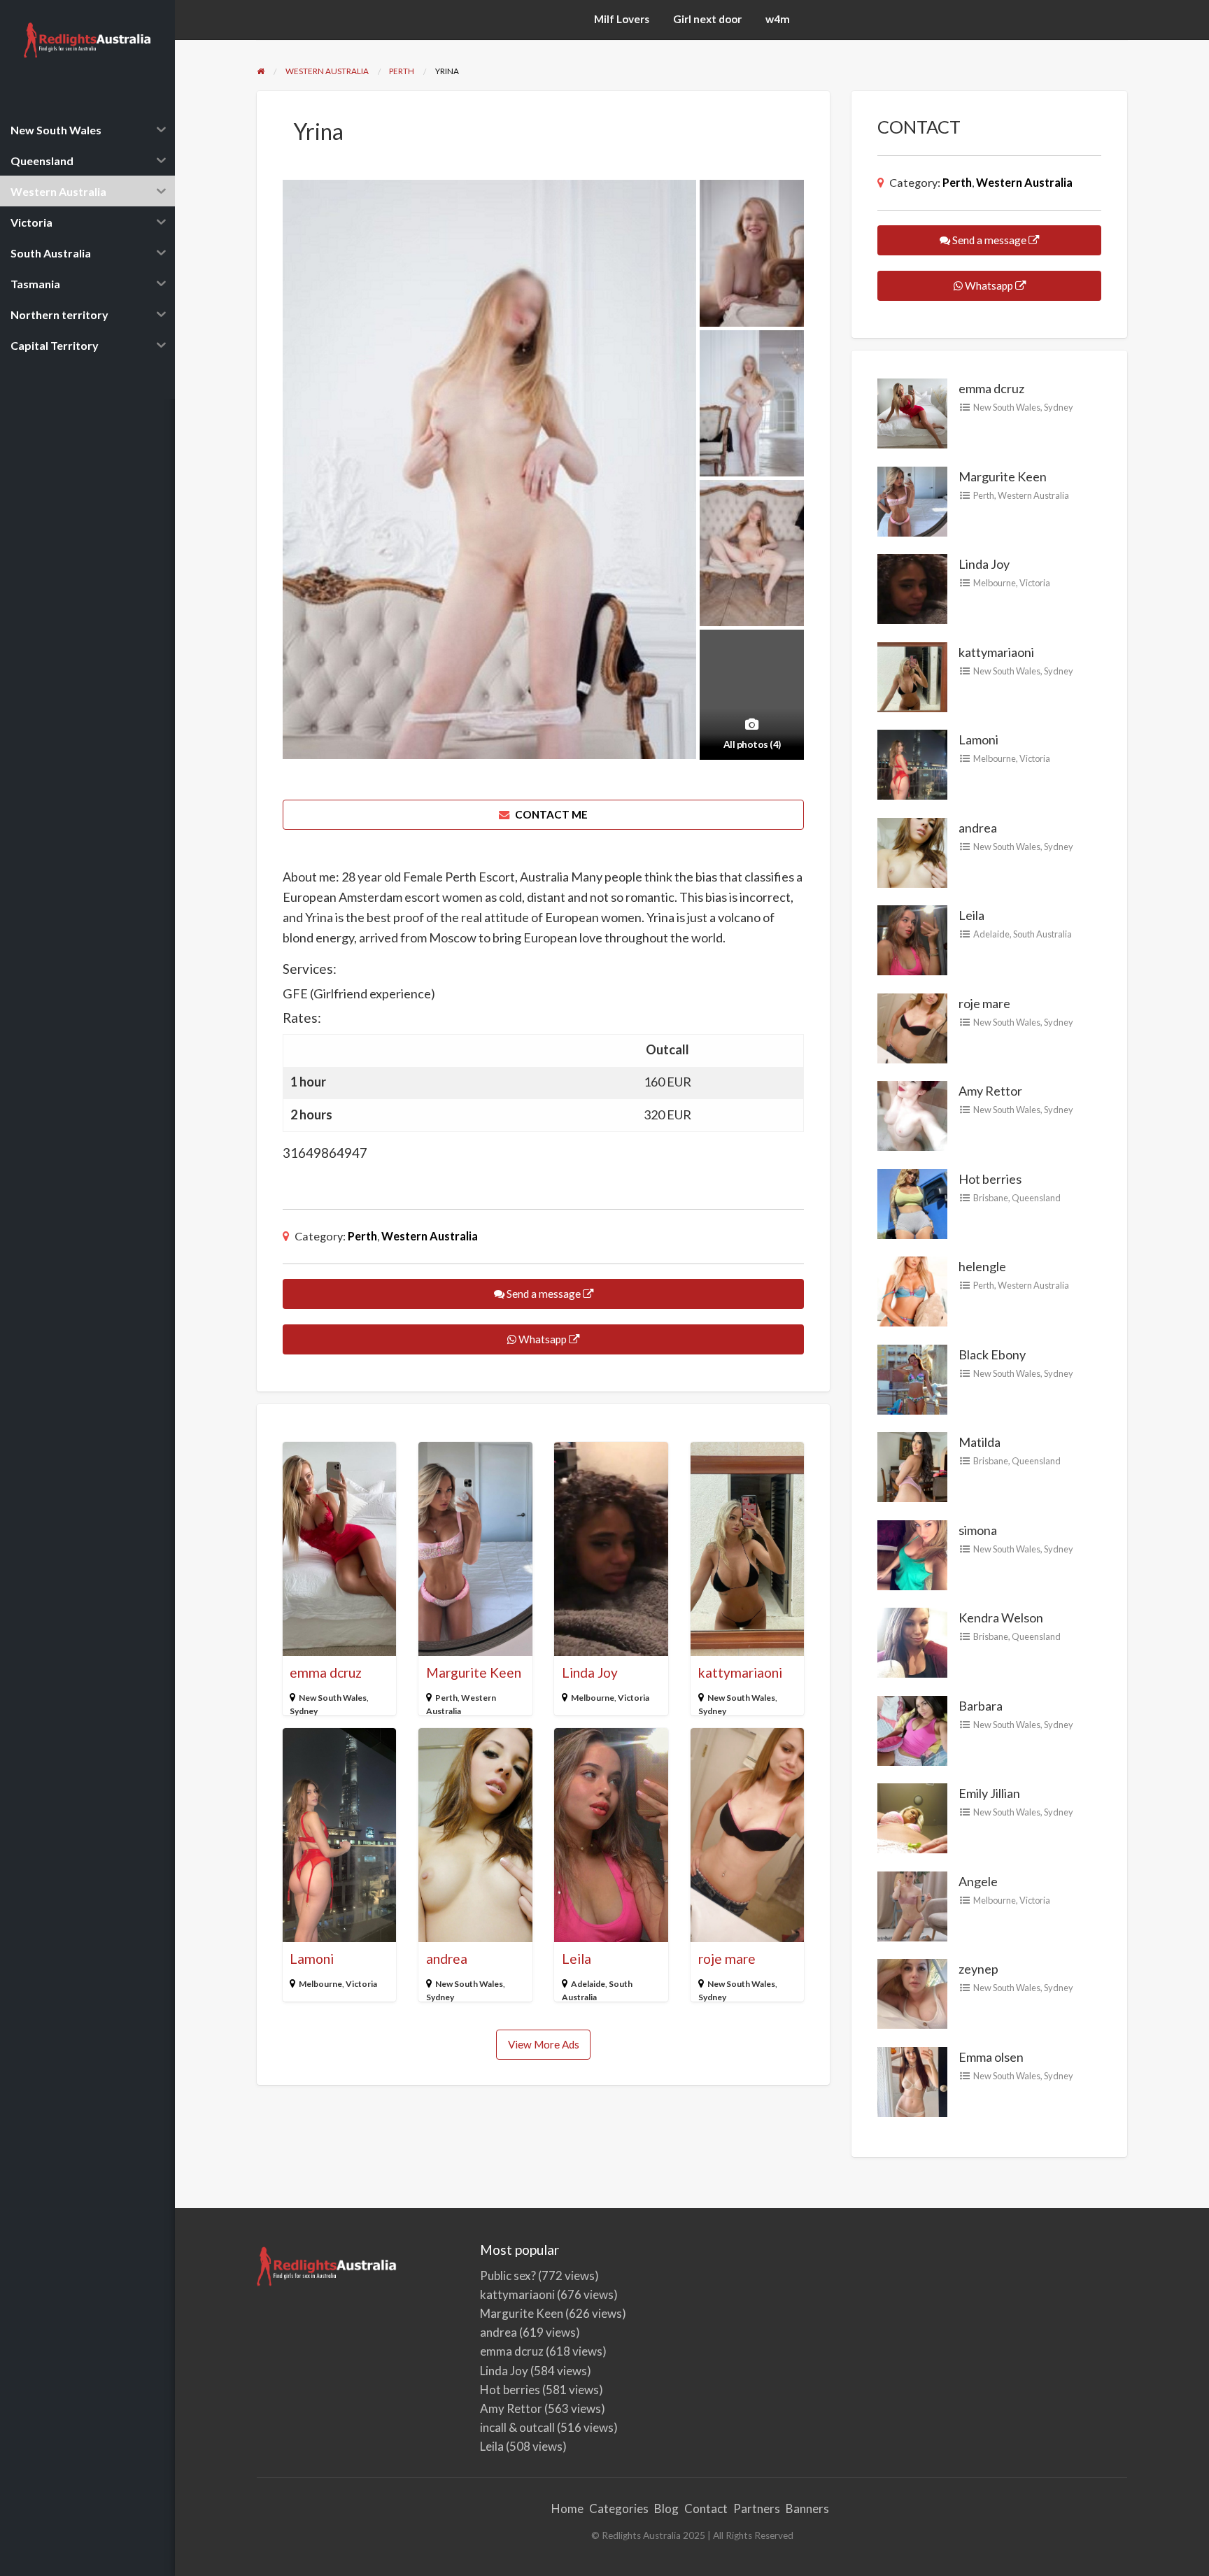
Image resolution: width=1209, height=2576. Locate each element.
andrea (447, 1959)
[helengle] (912, 1290)
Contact (706, 2508)
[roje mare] (912, 1027)
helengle (982, 1266)
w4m (778, 19)
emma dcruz (326, 1672)
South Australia (1042, 934)
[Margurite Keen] (912, 500)
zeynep (978, 1969)
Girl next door (707, 19)
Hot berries (990, 1179)
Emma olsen (991, 2057)
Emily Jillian (989, 1793)
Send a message (544, 1294)
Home (567, 2508)
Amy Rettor (990, 1091)
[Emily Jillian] (912, 1817)
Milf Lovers (622, 19)
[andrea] (912, 851)
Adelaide (588, 1984)
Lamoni (312, 1959)
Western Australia (430, 1236)
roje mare (727, 1959)
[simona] (912, 1554)
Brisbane (991, 1198)
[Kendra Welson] (912, 1641)
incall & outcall (517, 2427)
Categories (619, 2508)
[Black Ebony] (912, 1378)
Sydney (304, 1711)
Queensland (1036, 1198)
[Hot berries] (912, 1203)
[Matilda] (912, 1466)
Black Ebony (992, 1354)
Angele (978, 1881)
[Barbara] (912, 1729)
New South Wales (333, 1698)
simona (978, 1530)
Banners (807, 2508)
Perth (362, 1236)
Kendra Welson (1001, 1618)
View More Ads (544, 2044)
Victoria (634, 1698)
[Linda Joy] (912, 588)
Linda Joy (590, 1672)
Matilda (980, 1442)
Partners (757, 2508)
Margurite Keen (474, 1672)
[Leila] (912, 939)
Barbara (981, 1706)
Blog (666, 2508)
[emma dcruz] (912, 412)
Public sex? (508, 2276)
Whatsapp (543, 1339)
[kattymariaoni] (912, 676)
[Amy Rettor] (912, 1114)
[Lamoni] (912, 763)
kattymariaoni (740, 1672)
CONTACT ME (550, 814)
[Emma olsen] (912, 2081)
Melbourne (593, 1698)
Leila (577, 1959)
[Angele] (912, 1905)
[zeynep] (912, 1993)
